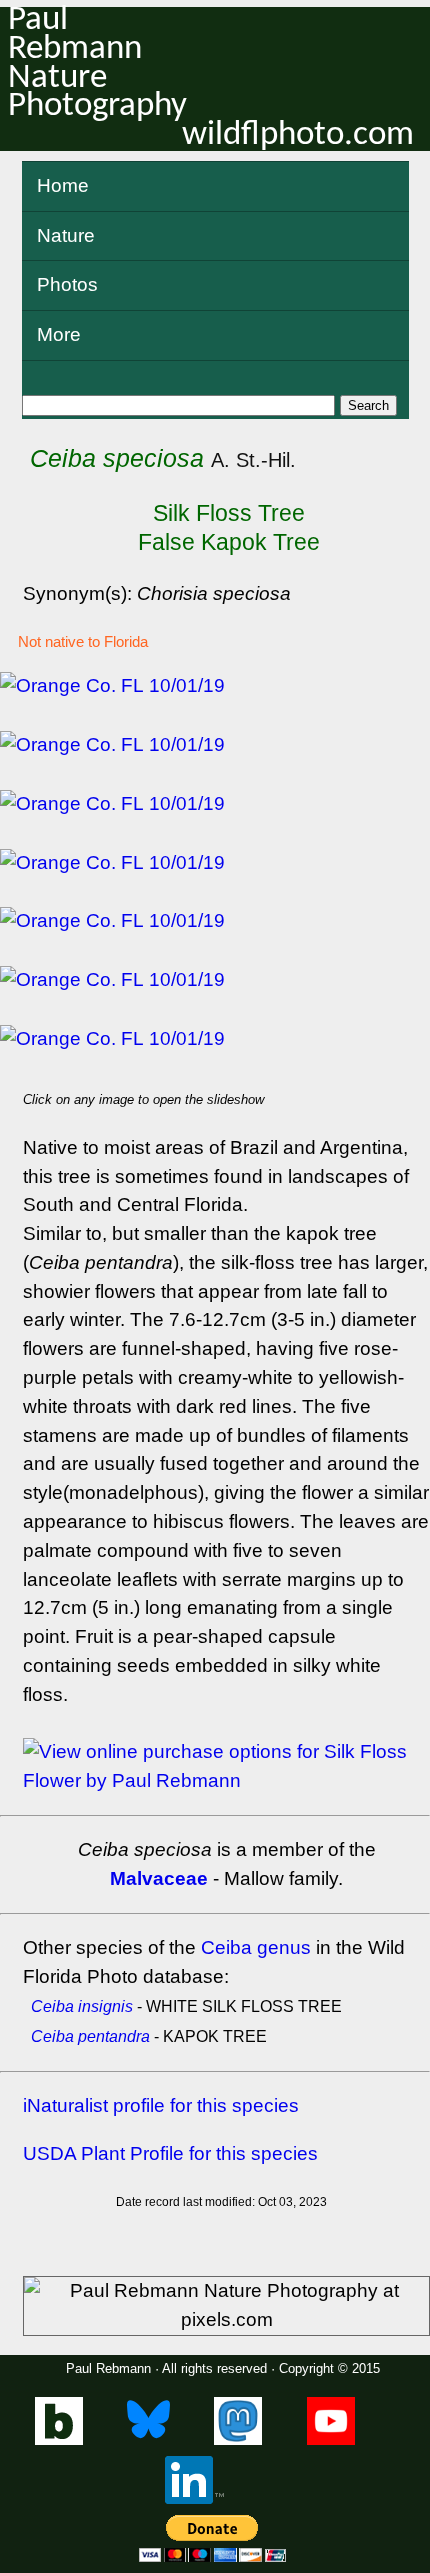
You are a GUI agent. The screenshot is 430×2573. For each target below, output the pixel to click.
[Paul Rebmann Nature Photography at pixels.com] (226, 2306)
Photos (67, 284)
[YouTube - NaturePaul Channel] (331, 2440)
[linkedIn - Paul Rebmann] (194, 2499)
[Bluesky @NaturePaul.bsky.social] (148, 2440)
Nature (66, 235)
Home (63, 185)
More (59, 334)
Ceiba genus (256, 1947)
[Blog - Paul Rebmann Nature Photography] (59, 2440)
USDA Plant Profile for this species (170, 2153)
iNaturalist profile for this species (161, 2105)
